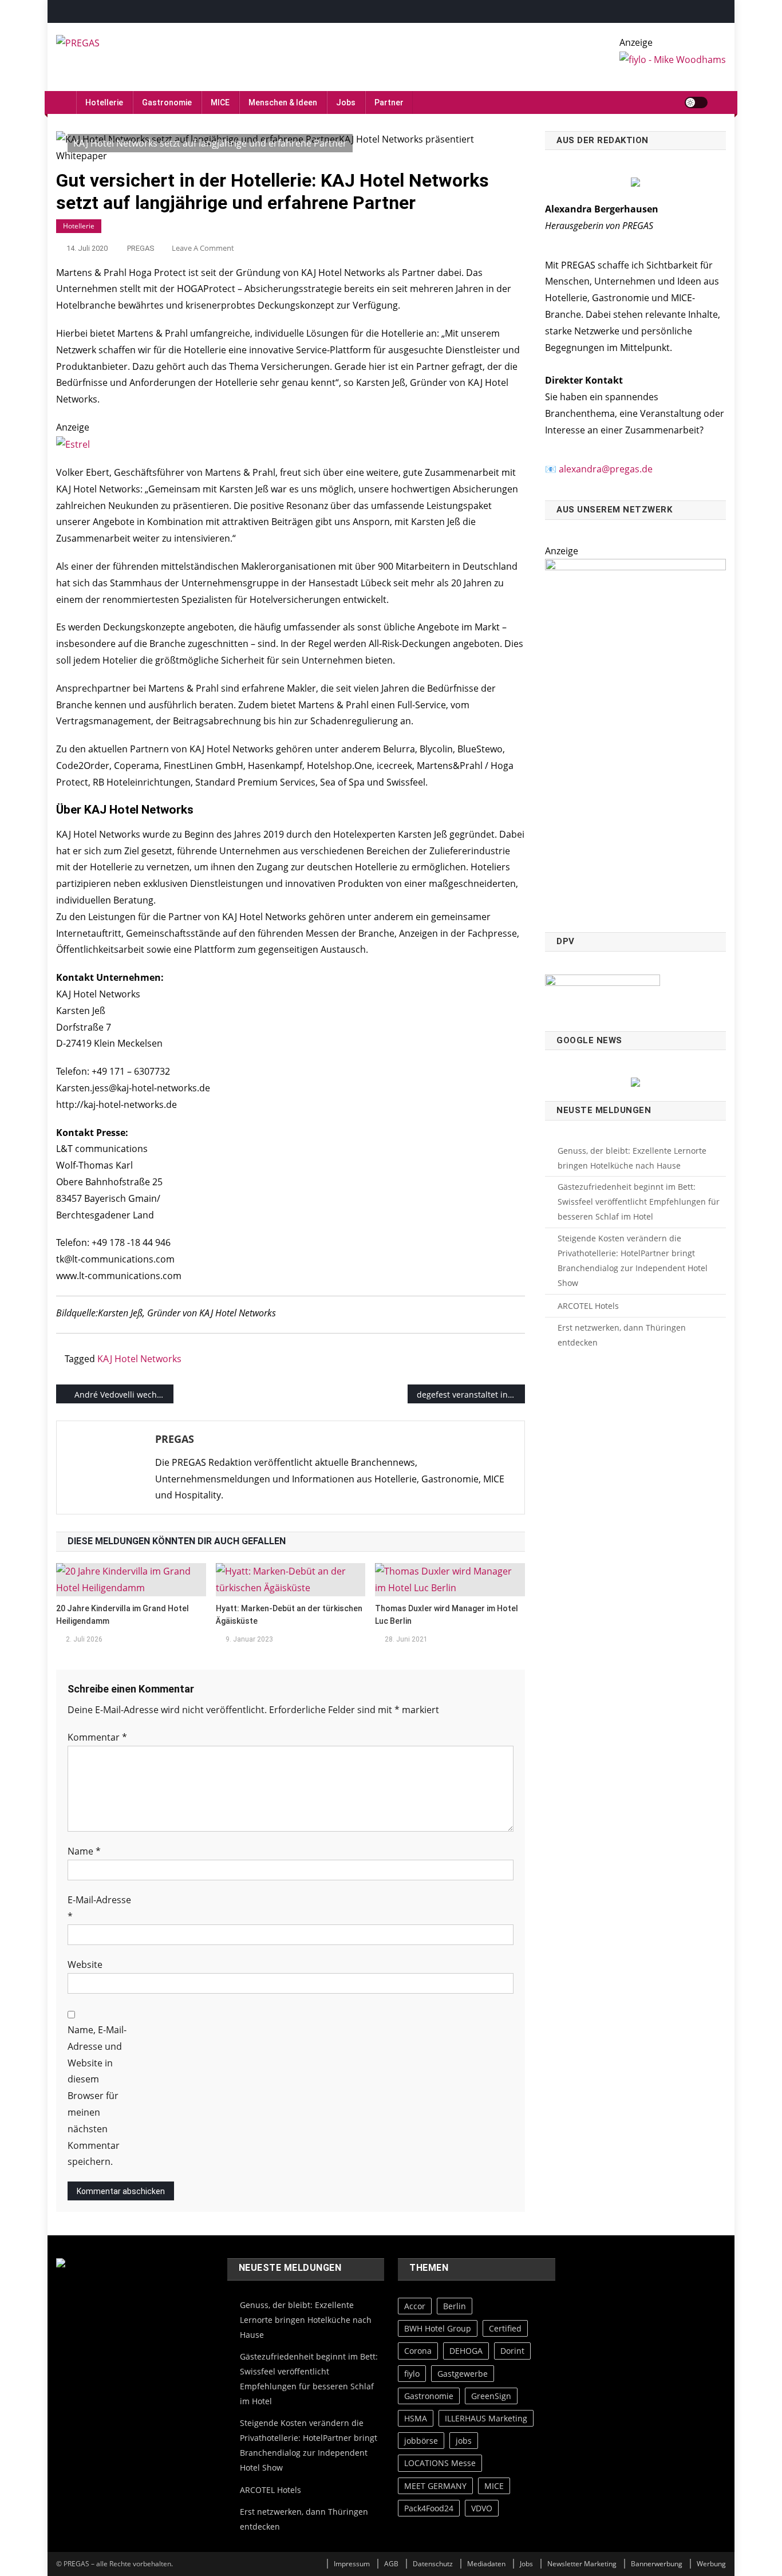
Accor (415, 2306)
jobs (464, 2441)
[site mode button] (696, 102)
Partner (389, 102)
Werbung (711, 2564)
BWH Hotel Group (438, 2328)
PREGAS (141, 248)
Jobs (346, 102)
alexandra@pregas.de (606, 469)
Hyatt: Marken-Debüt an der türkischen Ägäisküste (289, 1615)
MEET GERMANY (435, 2486)
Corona (418, 2351)
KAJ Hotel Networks (139, 1359)
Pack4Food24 (429, 2508)
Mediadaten (486, 2564)
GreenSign (491, 2396)
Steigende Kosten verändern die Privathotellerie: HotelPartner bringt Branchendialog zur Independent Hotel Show (633, 1261)
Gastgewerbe (463, 2374)
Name (84, 1851)
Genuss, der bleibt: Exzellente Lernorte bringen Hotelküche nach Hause (632, 1158)
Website (85, 1964)
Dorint (512, 2351)
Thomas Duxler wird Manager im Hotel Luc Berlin (447, 1615)
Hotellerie (104, 102)
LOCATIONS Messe (440, 2463)
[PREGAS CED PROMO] (635, 739)
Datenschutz (433, 2564)
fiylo (412, 2374)
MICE (220, 102)
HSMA (416, 2418)
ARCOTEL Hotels (588, 1306)
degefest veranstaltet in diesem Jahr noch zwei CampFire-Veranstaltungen (471, 1394)
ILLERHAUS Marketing (486, 2418)
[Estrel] (73, 444)
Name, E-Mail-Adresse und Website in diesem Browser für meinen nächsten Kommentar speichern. (97, 2096)
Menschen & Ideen (283, 102)
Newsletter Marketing (582, 2564)
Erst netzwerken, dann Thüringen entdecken (622, 1335)
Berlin (455, 2306)
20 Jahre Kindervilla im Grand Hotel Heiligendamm (123, 1615)
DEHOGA (466, 2351)
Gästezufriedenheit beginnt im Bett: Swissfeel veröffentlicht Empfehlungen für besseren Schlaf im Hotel (639, 1202)
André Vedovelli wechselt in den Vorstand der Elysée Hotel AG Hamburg (124, 1394)
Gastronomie (167, 102)
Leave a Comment (203, 248)
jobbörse (421, 2441)
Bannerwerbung (657, 2564)
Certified (505, 2328)
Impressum (352, 2564)
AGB (391, 2564)
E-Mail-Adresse (99, 1908)
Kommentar (97, 1737)
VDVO (482, 2508)
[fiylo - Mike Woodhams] (673, 59)
